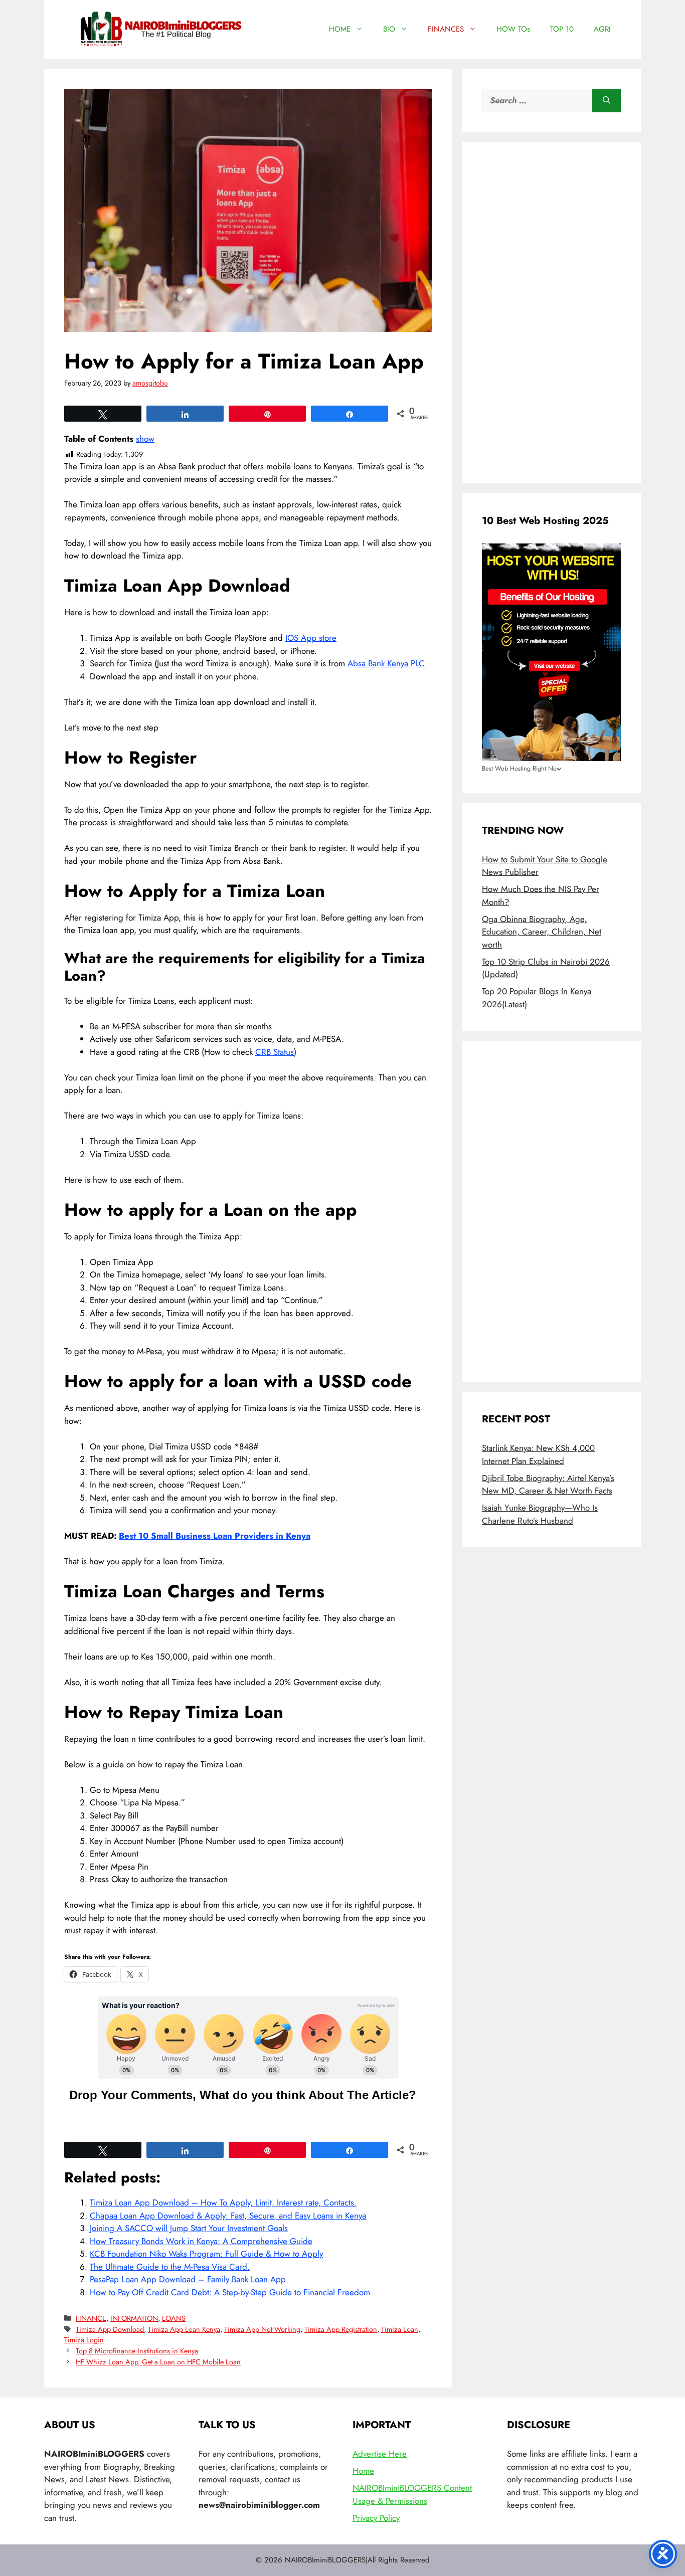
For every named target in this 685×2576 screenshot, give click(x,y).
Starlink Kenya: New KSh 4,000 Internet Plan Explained (538, 1454)
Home (363, 2471)
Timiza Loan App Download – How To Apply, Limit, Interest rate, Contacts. (223, 2202)
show (145, 439)
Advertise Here (380, 2454)
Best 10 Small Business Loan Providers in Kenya (215, 1536)
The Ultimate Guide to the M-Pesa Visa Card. (170, 2267)
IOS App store (311, 638)
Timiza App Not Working (262, 2329)
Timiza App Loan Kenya (184, 2329)
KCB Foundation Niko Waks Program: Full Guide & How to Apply (206, 2254)
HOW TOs (513, 29)
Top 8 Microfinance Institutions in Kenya (137, 2351)
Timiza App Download (110, 2329)
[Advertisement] (551, 313)
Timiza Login (84, 2340)
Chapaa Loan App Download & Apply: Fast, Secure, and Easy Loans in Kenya (228, 2216)
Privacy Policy (376, 2518)
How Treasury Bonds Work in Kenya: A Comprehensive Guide (201, 2241)
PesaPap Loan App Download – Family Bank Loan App (188, 2279)
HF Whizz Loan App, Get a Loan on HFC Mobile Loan (158, 2362)
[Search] (607, 101)
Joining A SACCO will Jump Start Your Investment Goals (189, 2228)
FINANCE (91, 2318)
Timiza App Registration (341, 2329)
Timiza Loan (400, 2329)
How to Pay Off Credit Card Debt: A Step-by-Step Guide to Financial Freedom (230, 2292)
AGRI (602, 29)
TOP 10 (562, 29)
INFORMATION (134, 2318)
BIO (389, 29)
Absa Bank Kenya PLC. (387, 663)
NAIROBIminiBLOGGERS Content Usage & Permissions (412, 2494)
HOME (340, 29)
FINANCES (446, 29)
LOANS (174, 2318)
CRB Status (275, 1052)
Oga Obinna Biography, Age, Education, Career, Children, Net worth (542, 932)
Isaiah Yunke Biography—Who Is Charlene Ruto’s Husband (540, 1514)
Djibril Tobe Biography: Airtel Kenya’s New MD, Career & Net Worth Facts (548, 1485)
